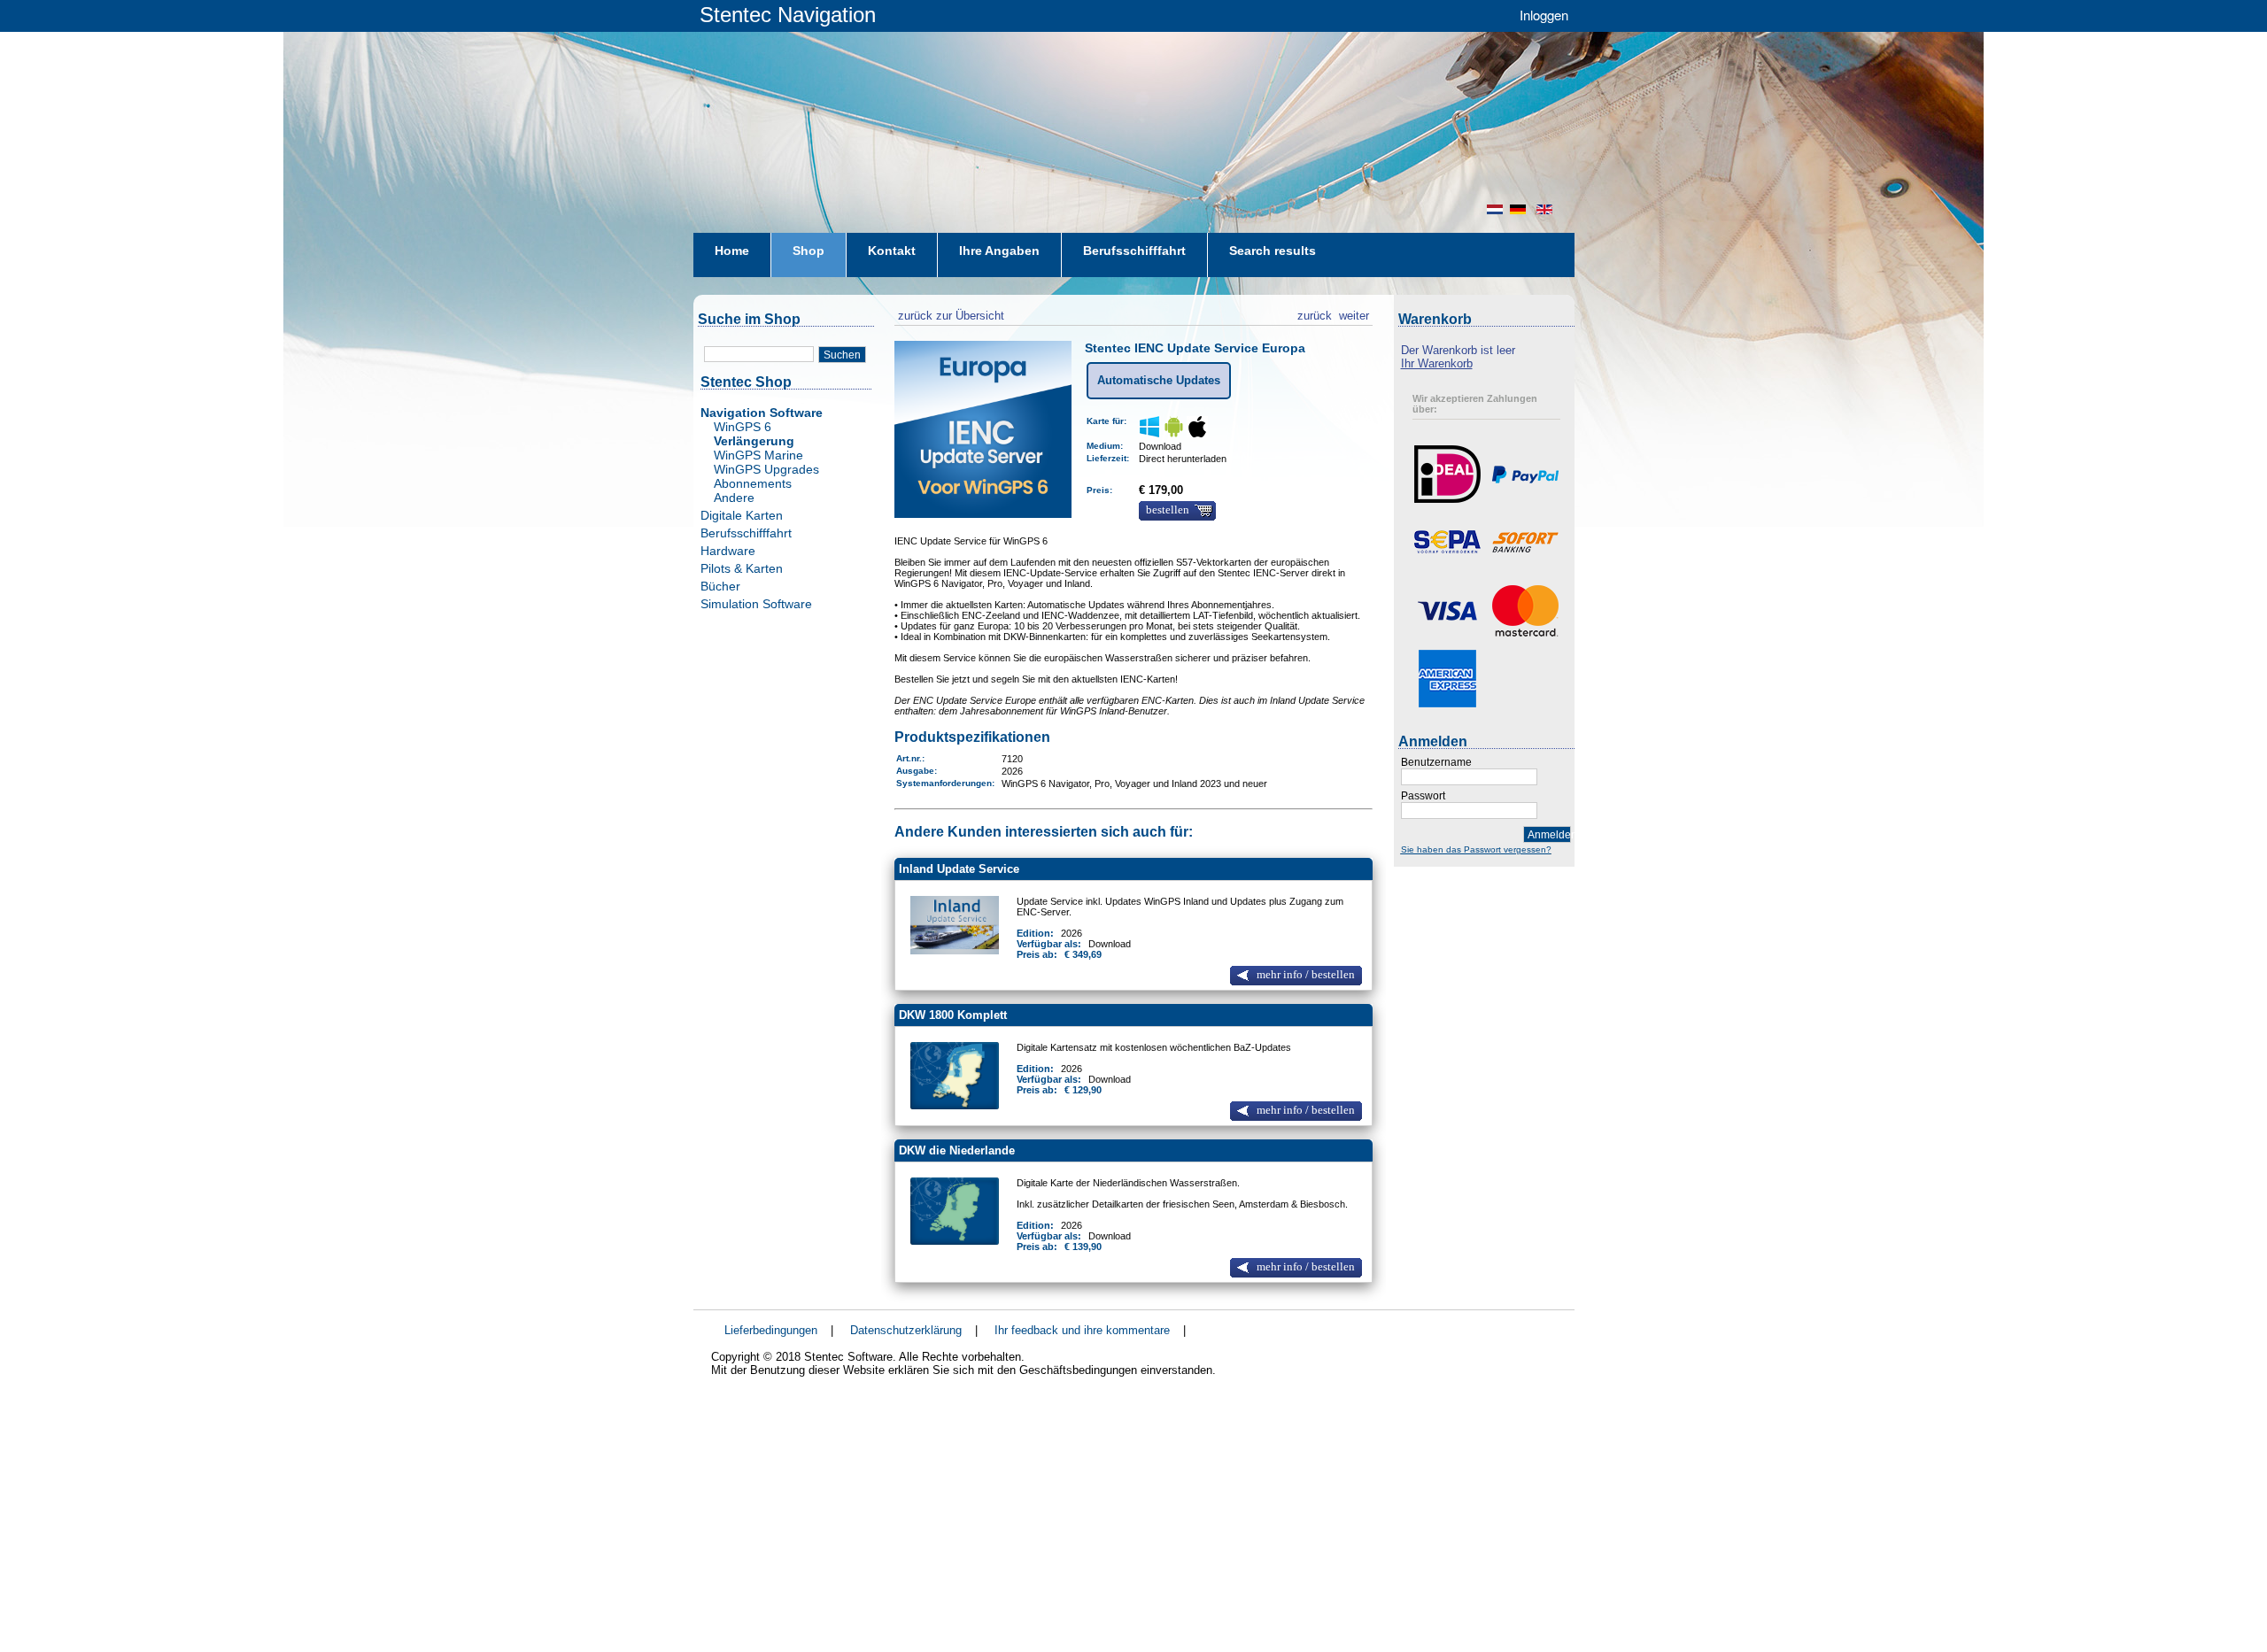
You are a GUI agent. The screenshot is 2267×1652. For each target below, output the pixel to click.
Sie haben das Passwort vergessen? (1476, 849)
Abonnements (753, 483)
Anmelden (1549, 835)
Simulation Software (756, 604)
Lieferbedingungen (771, 1330)
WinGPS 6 (743, 427)
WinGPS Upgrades (766, 469)
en (1546, 209)
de (1520, 209)
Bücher (720, 586)
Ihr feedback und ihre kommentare (1082, 1330)
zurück (1315, 313)
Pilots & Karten (742, 568)
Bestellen (1168, 510)
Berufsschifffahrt (746, 533)
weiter (1354, 313)
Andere (734, 498)
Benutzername (1436, 762)
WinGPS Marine (758, 455)
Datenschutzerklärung (906, 1330)
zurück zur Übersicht (949, 313)
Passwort (1423, 796)
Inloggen (1544, 15)
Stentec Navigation (788, 15)
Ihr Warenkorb (1437, 363)
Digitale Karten (742, 515)
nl (1495, 209)
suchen (842, 355)
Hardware (728, 551)
